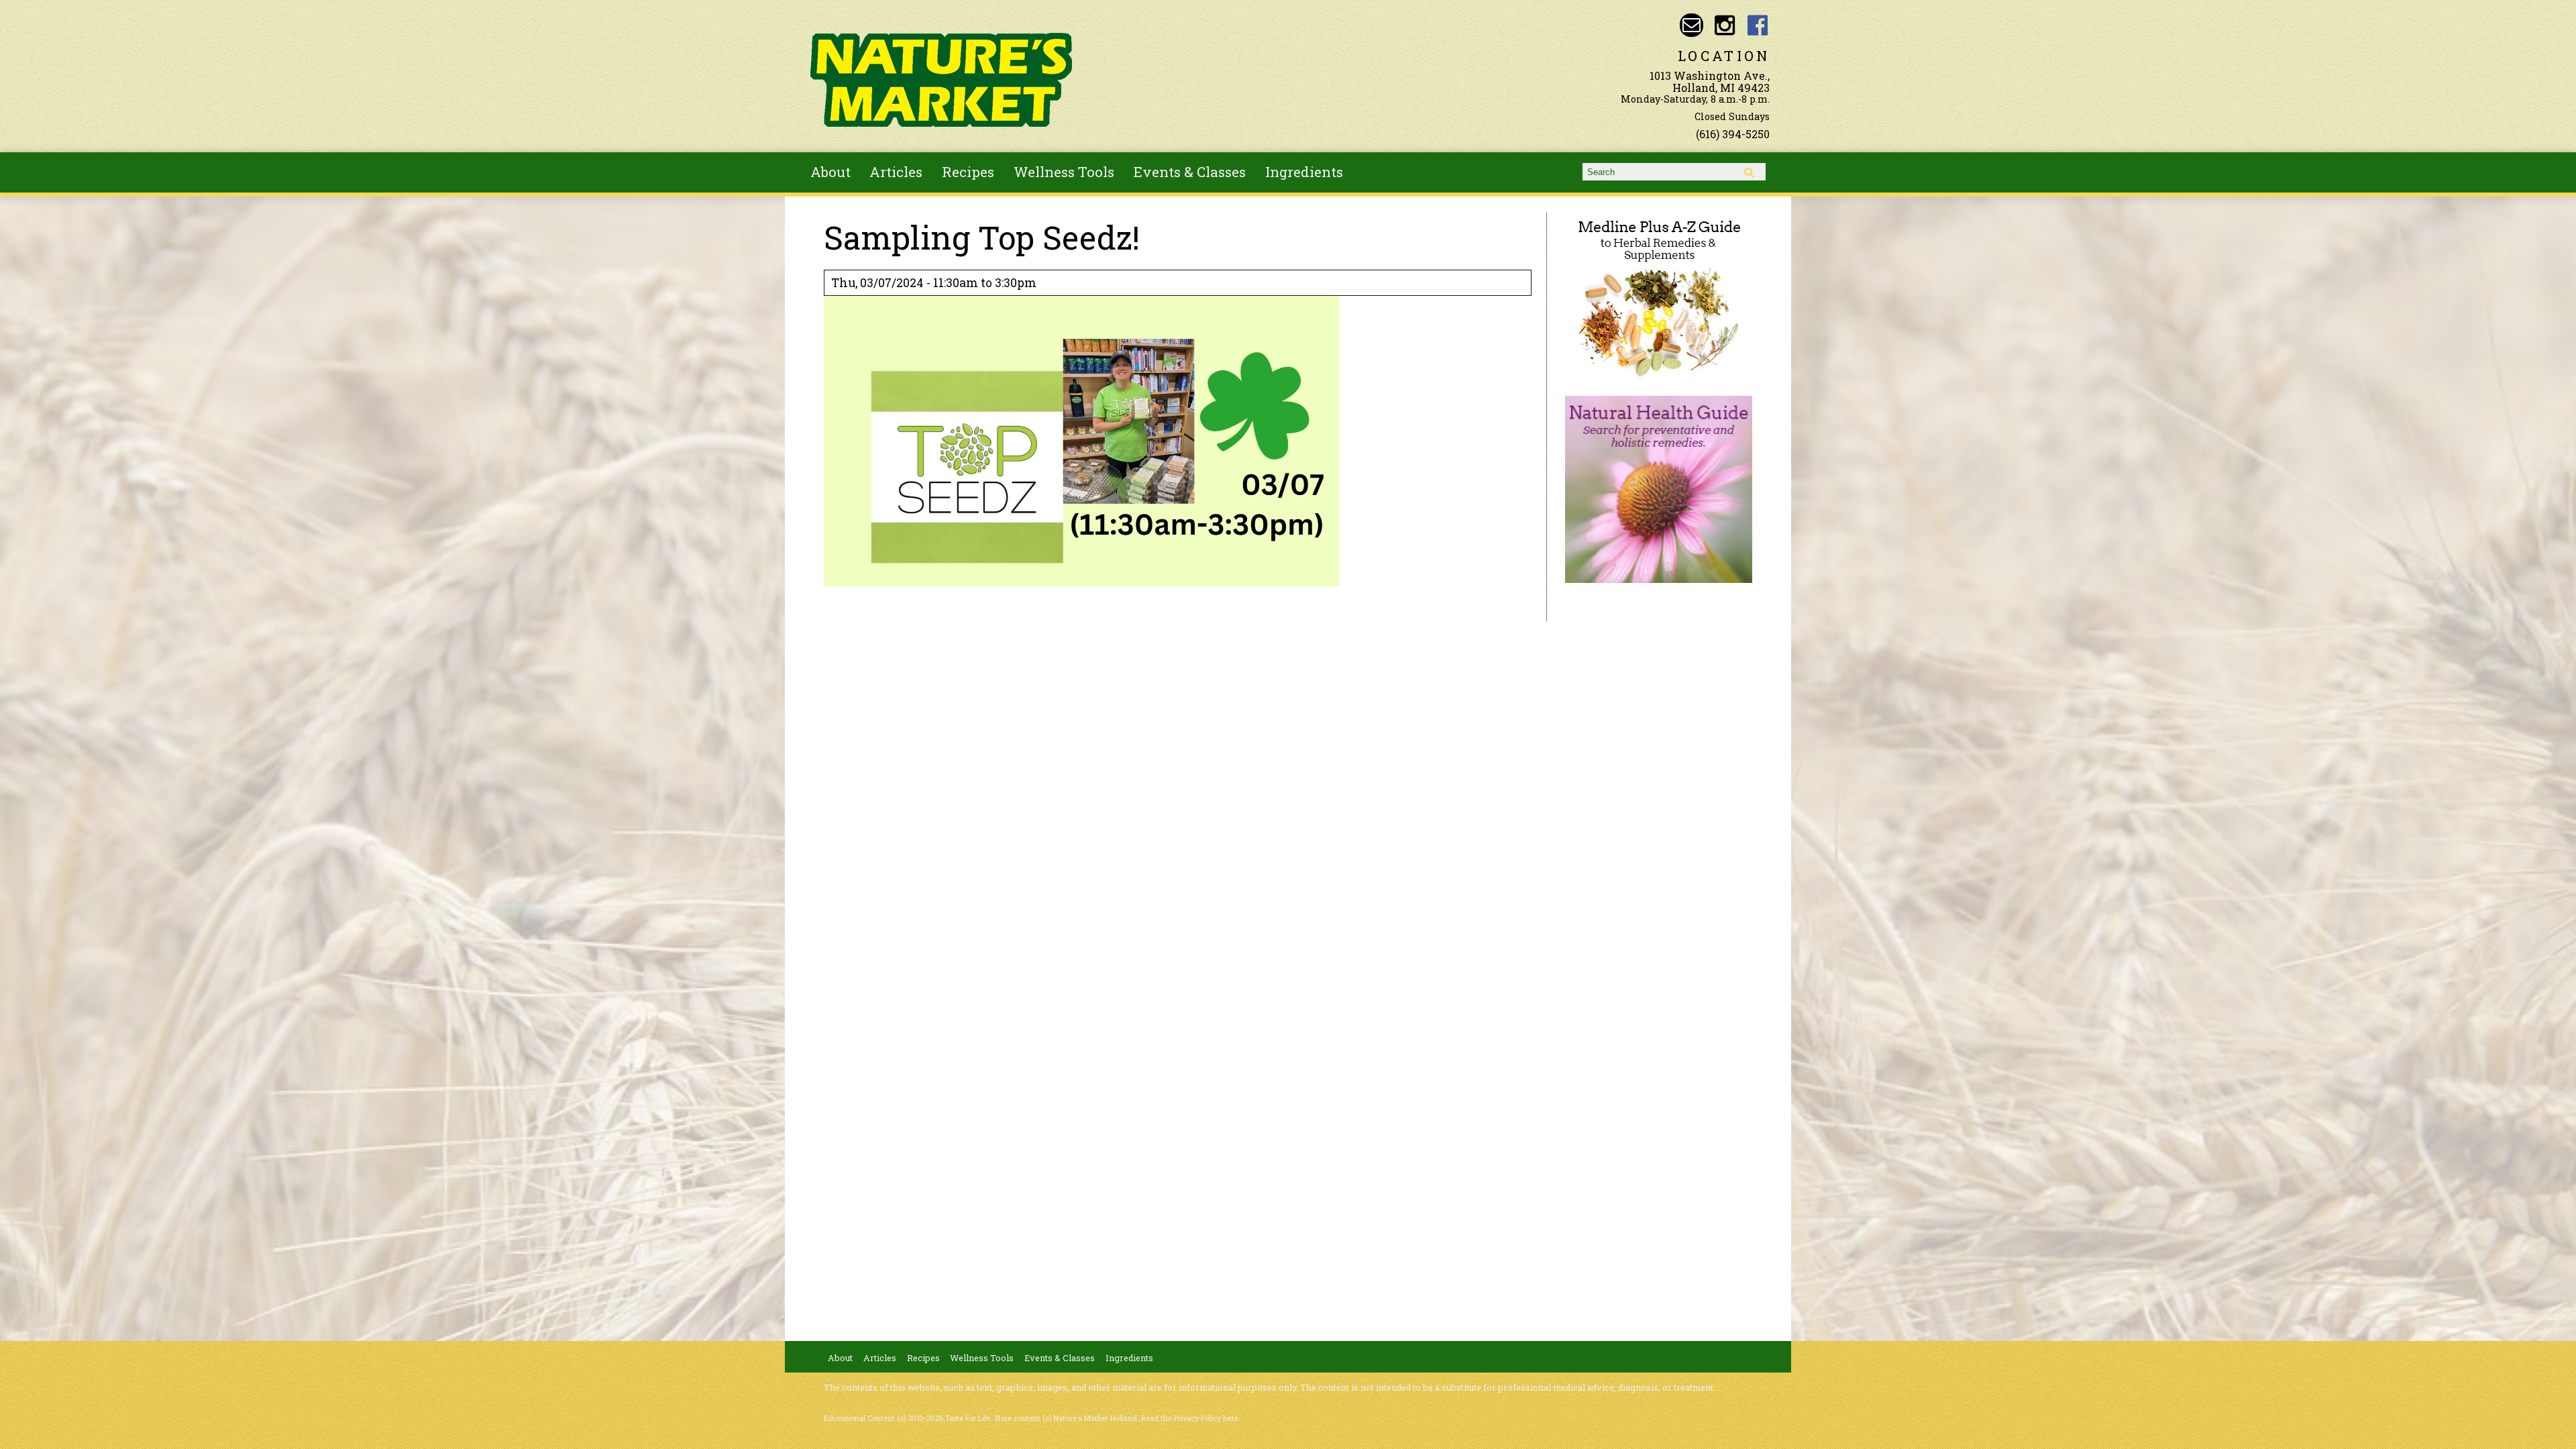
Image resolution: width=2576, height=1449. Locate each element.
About (830, 172)
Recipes (968, 172)
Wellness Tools (1064, 172)
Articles (896, 172)
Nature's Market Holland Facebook (1758, 25)
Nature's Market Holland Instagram (1724, 25)
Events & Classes (1190, 172)
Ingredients (1304, 172)
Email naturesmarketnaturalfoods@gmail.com (1692, 25)
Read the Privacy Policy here (1190, 1418)
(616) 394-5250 (1733, 134)
